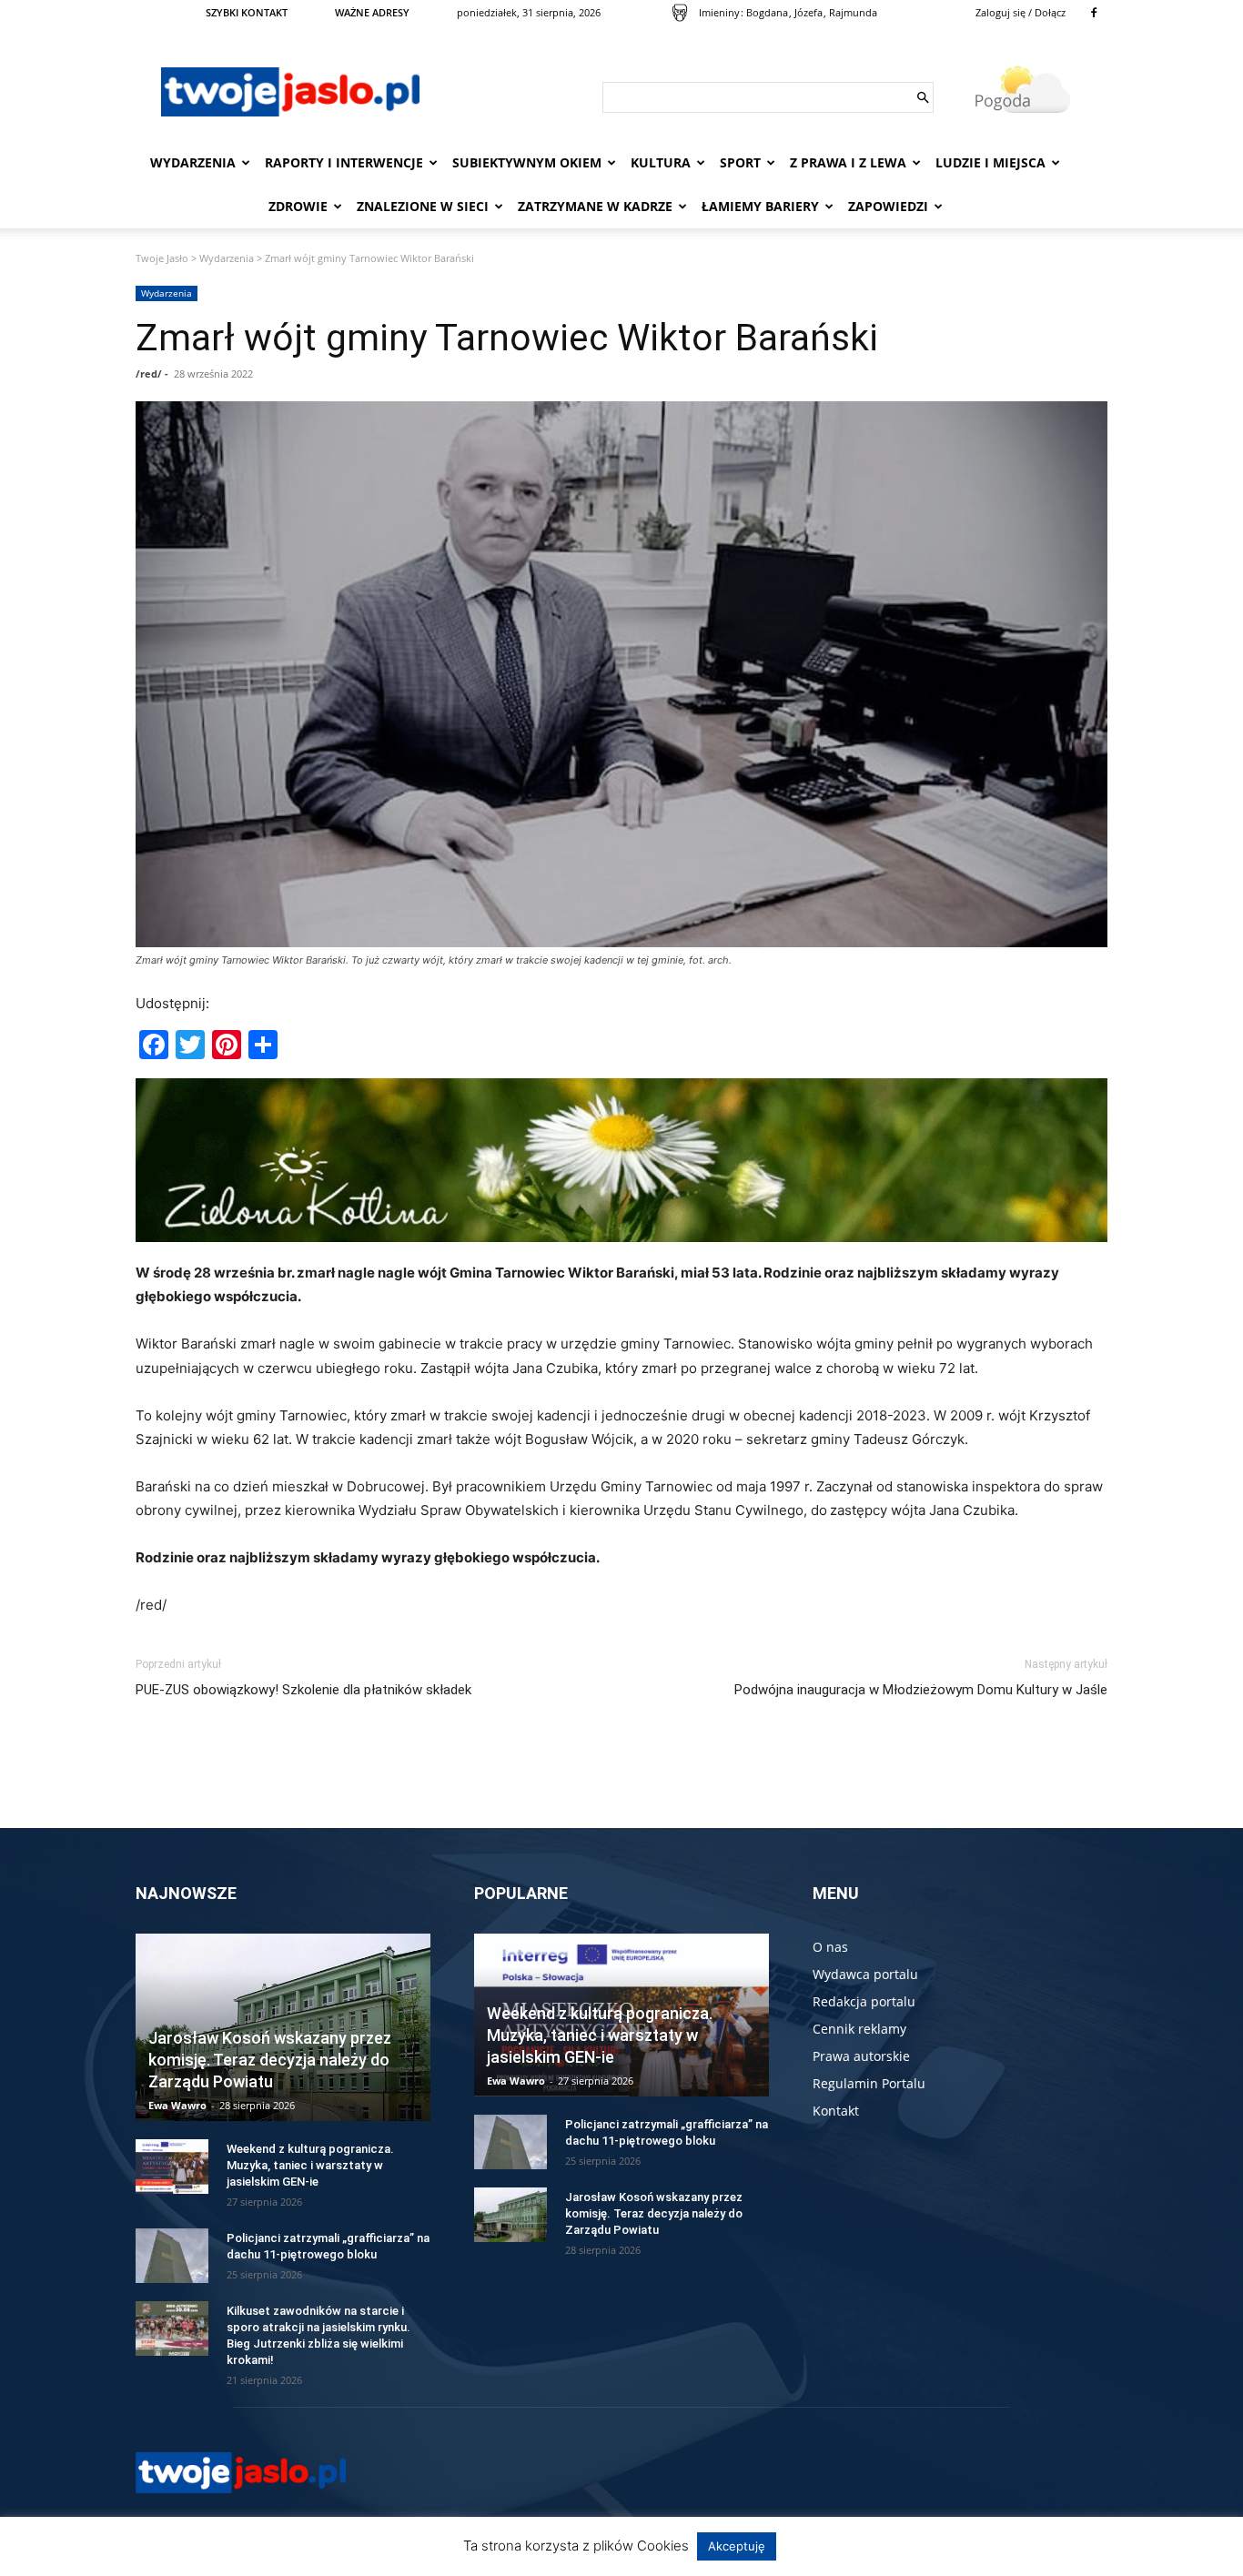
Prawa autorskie (861, 2056)
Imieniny (719, 12)
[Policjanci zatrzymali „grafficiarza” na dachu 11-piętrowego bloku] (172, 2256)
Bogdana (767, 12)
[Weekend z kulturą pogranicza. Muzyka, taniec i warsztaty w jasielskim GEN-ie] (172, 2167)
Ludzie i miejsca (990, 162)
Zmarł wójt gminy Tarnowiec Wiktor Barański (507, 338)
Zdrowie (298, 206)
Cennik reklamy (859, 2029)
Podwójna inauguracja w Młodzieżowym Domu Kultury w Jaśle (921, 1690)
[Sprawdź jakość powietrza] (680, 13)
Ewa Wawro (177, 2105)
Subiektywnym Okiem (527, 162)
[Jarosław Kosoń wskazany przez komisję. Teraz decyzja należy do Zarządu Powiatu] (510, 2215)
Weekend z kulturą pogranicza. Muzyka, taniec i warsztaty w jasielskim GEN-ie (310, 2165)
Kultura (661, 162)
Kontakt (836, 2111)
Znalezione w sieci (423, 206)
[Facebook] (1094, 13)
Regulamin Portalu (869, 2083)
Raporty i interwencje (344, 162)
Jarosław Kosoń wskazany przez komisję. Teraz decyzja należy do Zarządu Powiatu (270, 2060)
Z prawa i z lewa (848, 162)
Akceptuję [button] (737, 2546)
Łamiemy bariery (760, 206)
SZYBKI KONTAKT (247, 12)
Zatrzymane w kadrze (595, 206)
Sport (740, 162)
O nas (830, 1947)
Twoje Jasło (162, 258)
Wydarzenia (193, 162)
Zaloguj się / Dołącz (1021, 12)
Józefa (808, 12)
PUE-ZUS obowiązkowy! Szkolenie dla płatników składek (303, 1690)
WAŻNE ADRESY (372, 12)
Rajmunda (853, 12)
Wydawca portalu (865, 1974)
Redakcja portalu (864, 2001)
